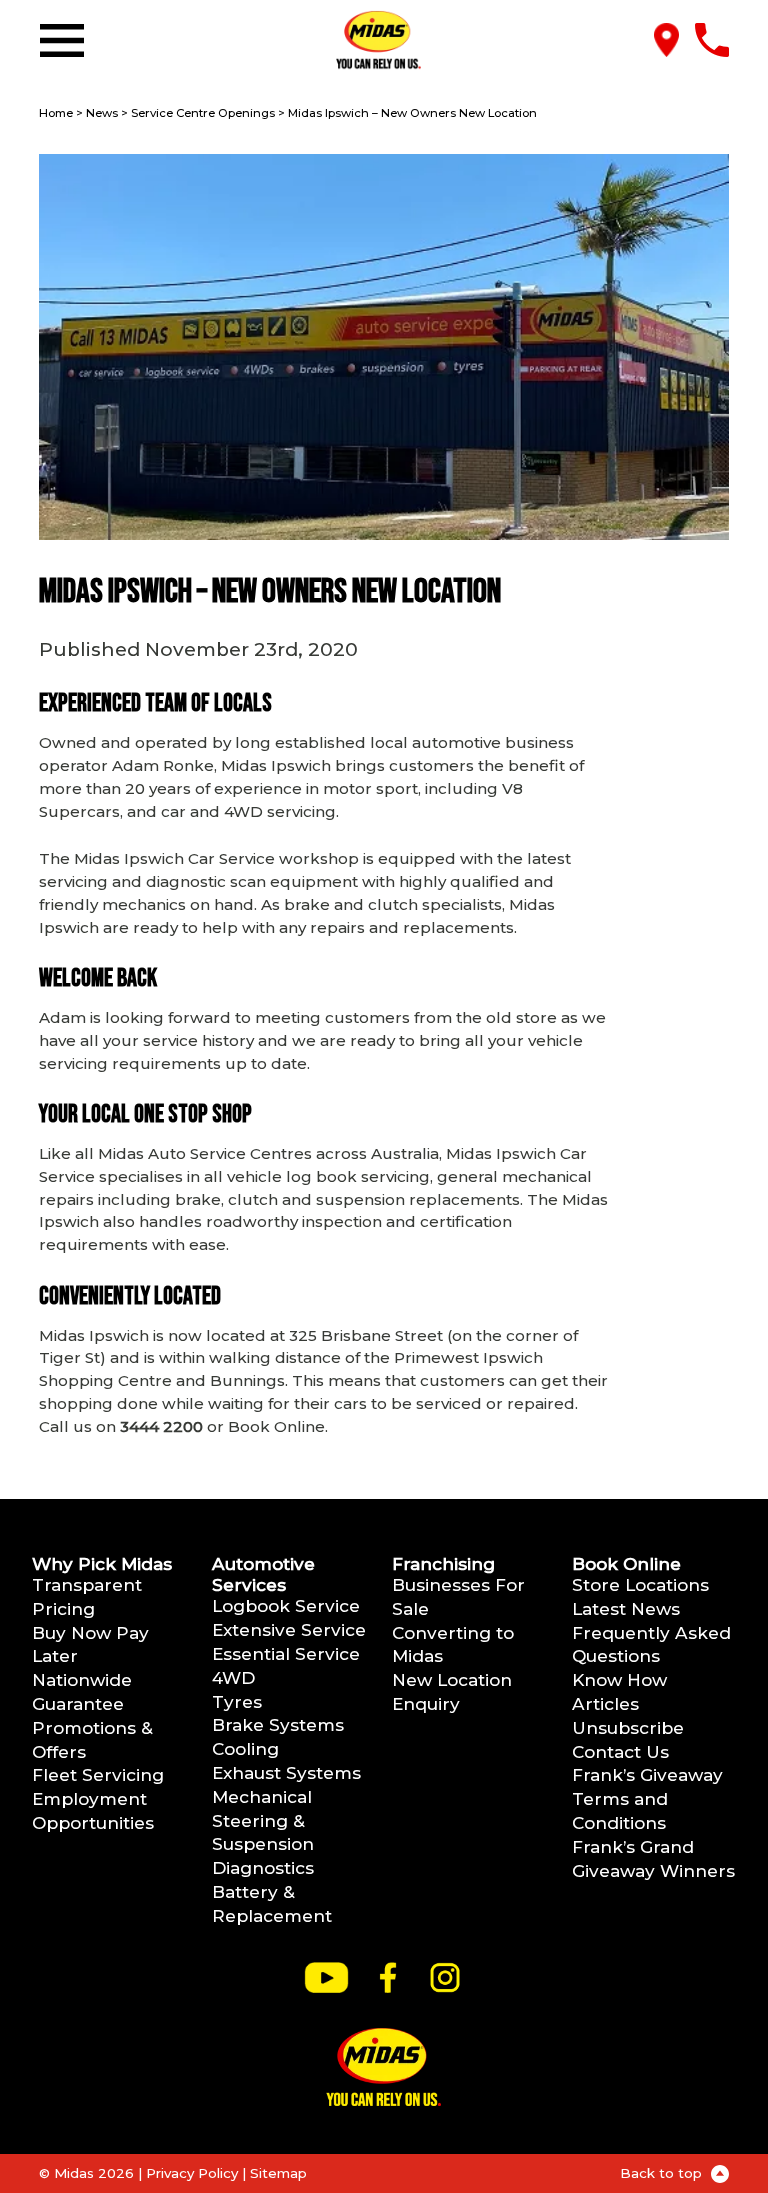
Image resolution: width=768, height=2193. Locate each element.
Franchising (443, 1563)
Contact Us (620, 1751)
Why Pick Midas (102, 1563)
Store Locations (640, 1584)
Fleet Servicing (98, 1774)
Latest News (626, 1608)
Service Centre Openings (203, 113)
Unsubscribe (628, 1727)
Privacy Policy (192, 2173)
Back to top (663, 2173)
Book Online (626, 1563)
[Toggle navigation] (66, 40)
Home (56, 113)
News (102, 113)
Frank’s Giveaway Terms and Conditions (647, 1798)
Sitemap (278, 2173)
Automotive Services (263, 1574)
